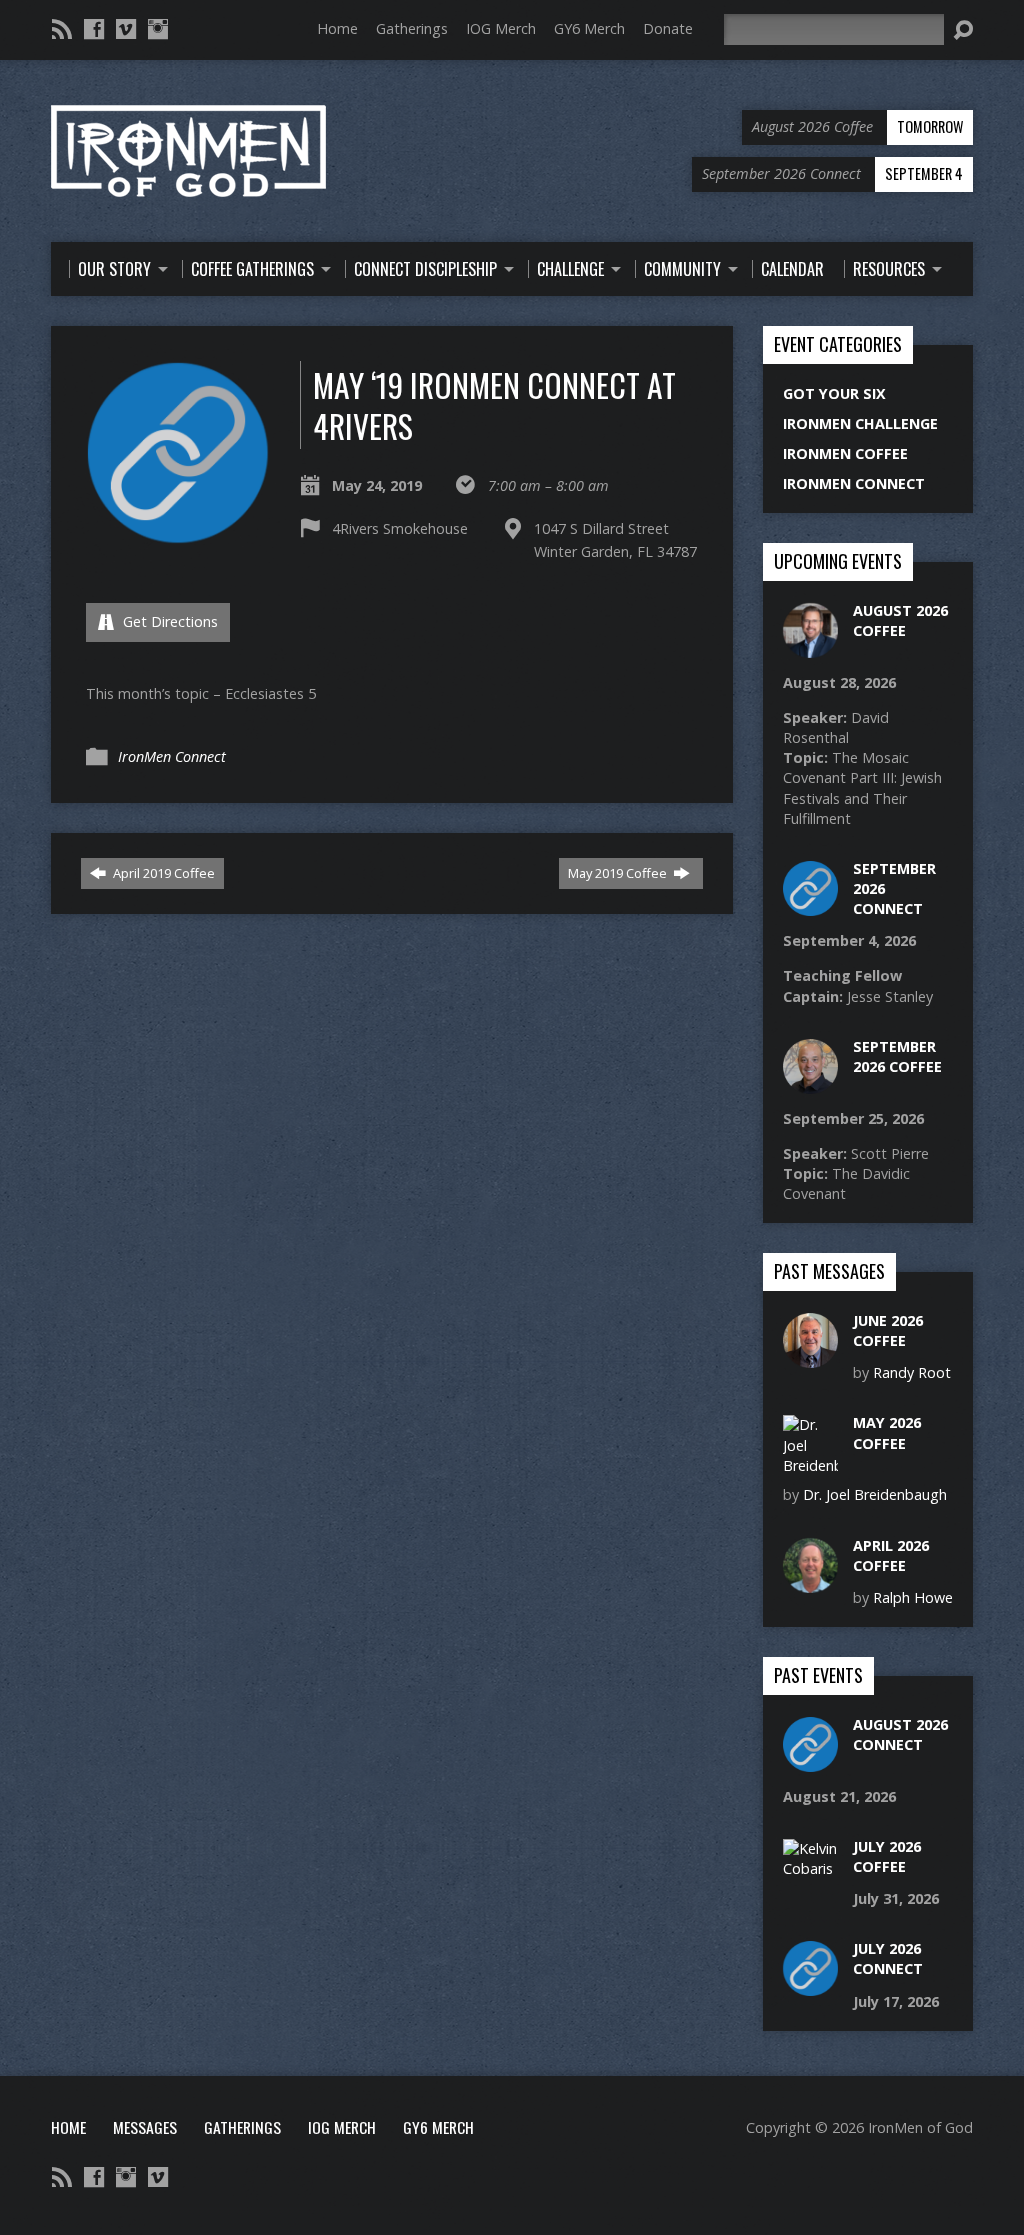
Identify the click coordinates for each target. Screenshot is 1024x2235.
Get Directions (168, 621)
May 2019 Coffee (619, 873)
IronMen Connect (172, 756)
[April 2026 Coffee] (810, 1581)
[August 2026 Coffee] (810, 647)
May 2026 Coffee (887, 1432)
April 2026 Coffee (891, 1555)
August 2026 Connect (900, 1734)
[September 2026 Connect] (810, 905)
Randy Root (912, 1372)
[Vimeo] (126, 29)
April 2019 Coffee (162, 873)
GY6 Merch (589, 28)
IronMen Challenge (860, 423)
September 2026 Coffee (897, 1056)
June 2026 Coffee (888, 1330)
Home (337, 28)
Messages (145, 2127)
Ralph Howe (913, 1597)
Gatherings (412, 28)
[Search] (963, 30)
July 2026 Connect (888, 1958)
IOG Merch (501, 28)
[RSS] (62, 29)
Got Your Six (834, 393)
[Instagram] (158, 29)
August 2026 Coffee (900, 620)
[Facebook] (94, 29)
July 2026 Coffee (887, 1856)
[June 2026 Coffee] (810, 1357)
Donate (668, 28)
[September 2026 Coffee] (810, 1083)
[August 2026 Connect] (810, 1761)
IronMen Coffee (845, 453)
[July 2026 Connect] (810, 1985)
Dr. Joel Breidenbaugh (875, 1494)
